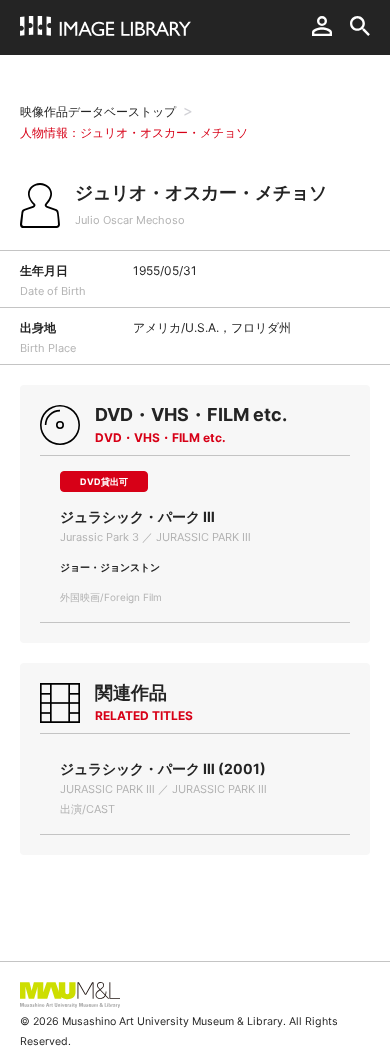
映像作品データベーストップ (98, 111)
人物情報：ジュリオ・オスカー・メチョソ (134, 132)
